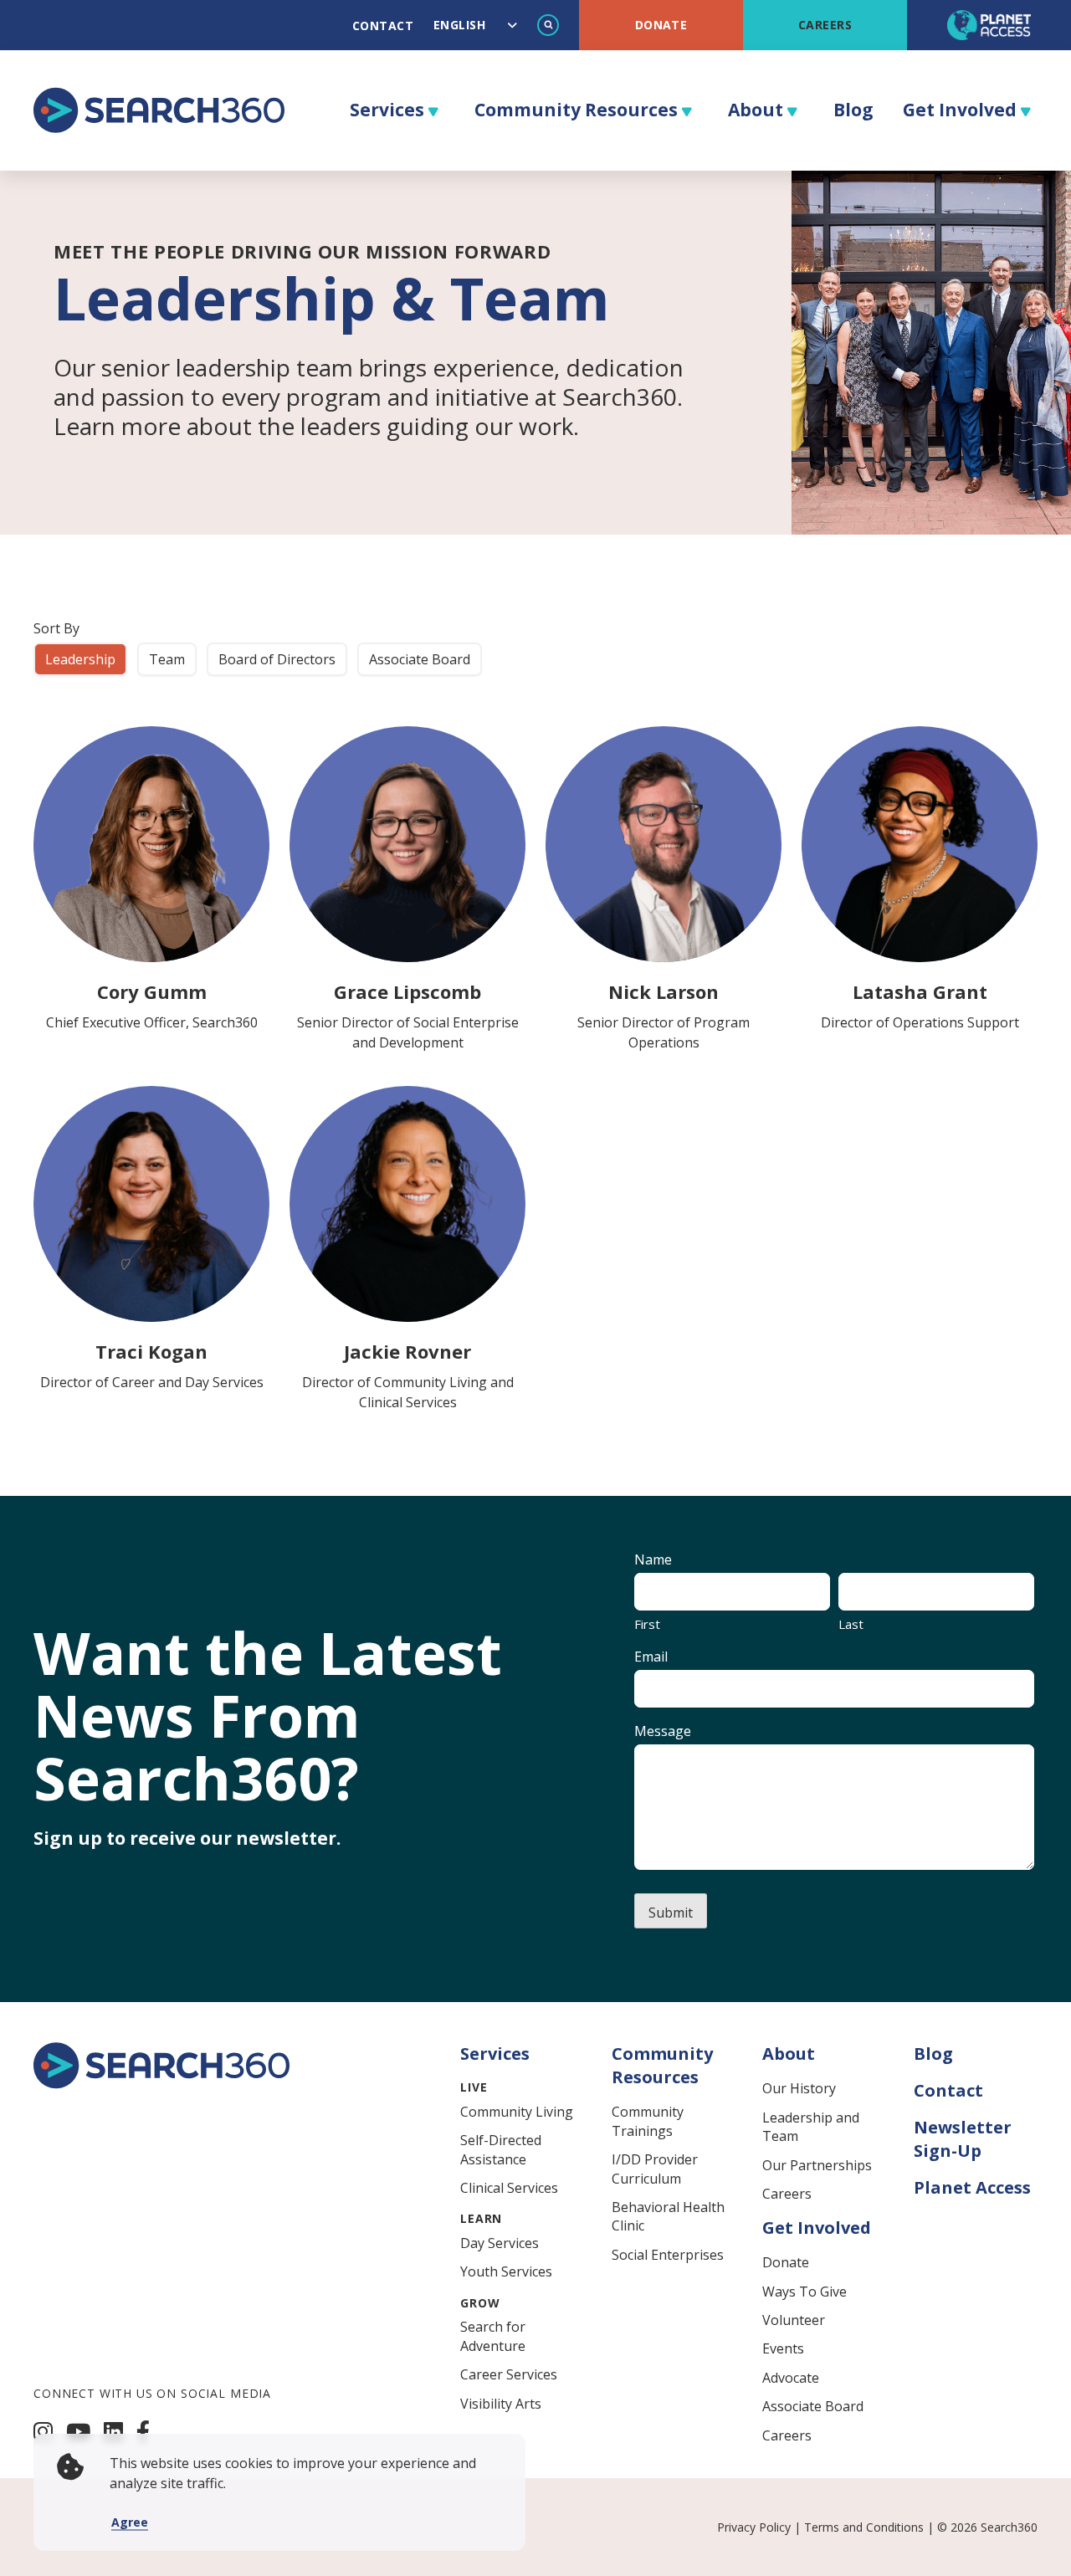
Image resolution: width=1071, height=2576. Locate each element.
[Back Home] (159, 110)
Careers (825, 25)
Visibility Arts (501, 2404)
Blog (933, 2054)
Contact (383, 26)
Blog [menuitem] (853, 110)
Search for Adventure (493, 2336)
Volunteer (794, 2320)
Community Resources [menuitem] (576, 110)
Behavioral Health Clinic (668, 2216)
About (789, 2054)
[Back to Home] (161, 2084)
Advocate (791, 2378)
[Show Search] (548, 25)
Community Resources (662, 2065)
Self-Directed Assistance (501, 2149)
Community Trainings (648, 2121)
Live (474, 2087)
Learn (481, 2218)
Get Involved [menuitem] (960, 110)
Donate (661, 25)
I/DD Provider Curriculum (655, 2169)
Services (495, 2054)
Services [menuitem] (387, 110)
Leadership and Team (811, 2127)
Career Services (509, 2374)
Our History (799, 2088)
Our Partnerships (817, 2165)
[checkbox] (80, 659)
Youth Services (506, 2271)
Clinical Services (509, 2188)
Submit (671, 1913)
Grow (480, 2303)
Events (783, 2348)
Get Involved (817, 2228)
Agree (130, 2522)
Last (851, 1624)
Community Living (517, 2112)
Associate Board (813, 2406)
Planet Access (972, 2187)
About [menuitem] (756, 110)
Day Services (500, 2243)
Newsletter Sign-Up (963, 2139)
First (647, 1624)
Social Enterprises (668, 2255)
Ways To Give (805, 2292)
